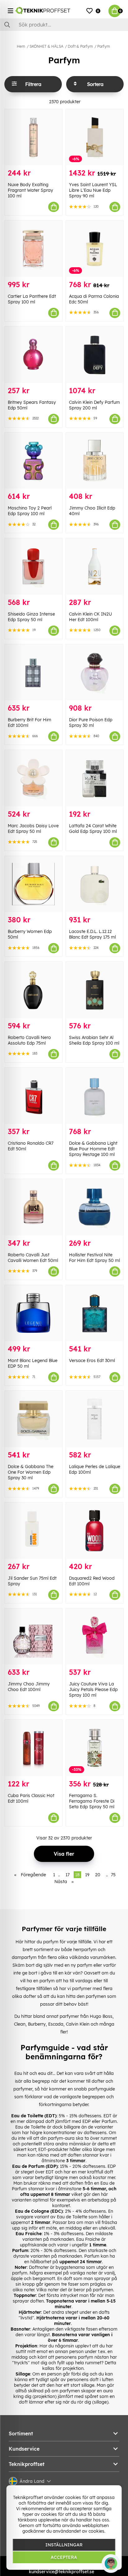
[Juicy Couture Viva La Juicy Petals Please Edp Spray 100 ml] (95, 1637)
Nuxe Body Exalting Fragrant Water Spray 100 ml (30, 190)
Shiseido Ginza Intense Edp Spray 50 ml (31, 617)
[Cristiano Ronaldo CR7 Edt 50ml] (33, 1096)
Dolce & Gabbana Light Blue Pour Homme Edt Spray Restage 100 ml (93, 1149)
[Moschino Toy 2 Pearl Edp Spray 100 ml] (33, 461)
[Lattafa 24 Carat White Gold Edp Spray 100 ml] (95, 778)
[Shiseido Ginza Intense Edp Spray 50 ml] (33, 566)
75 (113, 1875)
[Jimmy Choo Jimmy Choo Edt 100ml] (33, 1637)
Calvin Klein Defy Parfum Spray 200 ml (94, 405)
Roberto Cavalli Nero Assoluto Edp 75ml (29, 1040)
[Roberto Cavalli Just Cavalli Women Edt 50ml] (33, 1207)
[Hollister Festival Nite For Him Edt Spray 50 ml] (95, 1207)
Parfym (104, 46)
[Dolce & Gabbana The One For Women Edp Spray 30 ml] (33, 1419)
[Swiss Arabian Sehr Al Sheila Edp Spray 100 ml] (95, 990)
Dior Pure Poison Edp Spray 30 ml (91, 723)
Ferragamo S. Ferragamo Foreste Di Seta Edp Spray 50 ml (92, 1801)
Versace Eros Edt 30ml (92, 1360)
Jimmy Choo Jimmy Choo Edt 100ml (29, 1687)
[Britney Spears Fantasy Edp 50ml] (33, 355)
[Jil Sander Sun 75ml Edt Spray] (33, 1531)
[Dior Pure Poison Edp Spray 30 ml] (95, 672)
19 (87, 1875)
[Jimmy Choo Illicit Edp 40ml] (95, 461)
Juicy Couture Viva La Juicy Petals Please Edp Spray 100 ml (93, 1689)
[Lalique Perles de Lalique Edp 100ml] (95, 1419)
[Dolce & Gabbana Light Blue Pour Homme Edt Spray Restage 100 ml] (95, 1096)
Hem (21, 46)
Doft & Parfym (80, 46)
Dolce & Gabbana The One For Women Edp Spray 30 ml (31, 1472)
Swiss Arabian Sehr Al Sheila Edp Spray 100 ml (94, 1040)
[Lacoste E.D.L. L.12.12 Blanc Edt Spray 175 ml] (95, 884)
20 (98, 1875)
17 (68, 1875)
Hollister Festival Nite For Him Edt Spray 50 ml (94, 1258)
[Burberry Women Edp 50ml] (33, 884)
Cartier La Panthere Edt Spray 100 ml (32, 299)
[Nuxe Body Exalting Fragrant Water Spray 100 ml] (33, 137)
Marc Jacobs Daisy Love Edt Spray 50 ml (33, 829)
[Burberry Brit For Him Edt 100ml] (33, 672)
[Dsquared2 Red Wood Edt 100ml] (95, 1531)
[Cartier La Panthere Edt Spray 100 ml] (33, 249)
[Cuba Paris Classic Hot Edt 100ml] (33, 1748)
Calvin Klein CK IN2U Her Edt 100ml (90, 617)
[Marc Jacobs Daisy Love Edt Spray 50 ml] (33, 778)
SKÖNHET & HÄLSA (46, 46)
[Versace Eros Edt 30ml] (95, 1313)
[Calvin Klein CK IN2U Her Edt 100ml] (95, 566)
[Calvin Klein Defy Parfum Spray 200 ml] (95, 355)
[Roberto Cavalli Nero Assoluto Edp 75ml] (33, 990)
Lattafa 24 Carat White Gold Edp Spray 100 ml (93, 829)
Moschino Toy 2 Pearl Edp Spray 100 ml (30, 511)
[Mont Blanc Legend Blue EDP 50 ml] (33, 1313)
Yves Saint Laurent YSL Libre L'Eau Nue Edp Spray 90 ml (93, 190)
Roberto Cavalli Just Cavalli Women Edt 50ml (33, 1258)
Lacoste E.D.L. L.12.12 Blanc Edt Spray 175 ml (92, 934)
